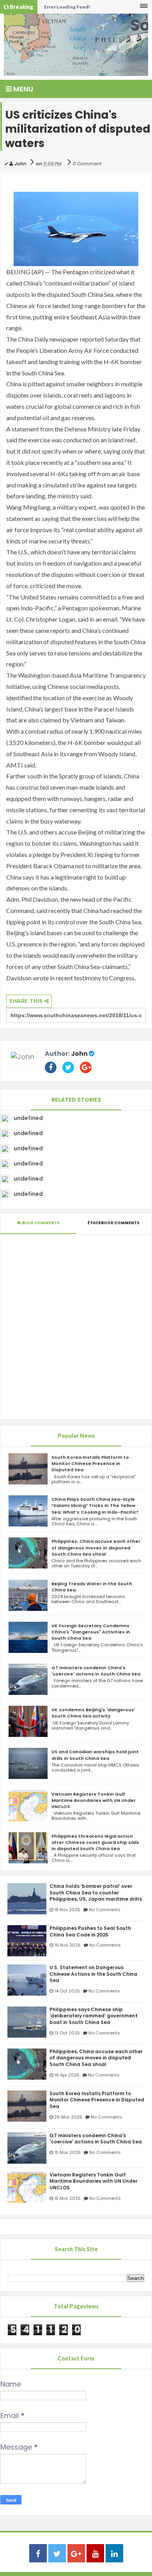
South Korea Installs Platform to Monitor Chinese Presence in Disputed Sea (90, 1463)
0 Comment (87, 164)
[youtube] (95, 2554)
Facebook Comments (115, 1223)
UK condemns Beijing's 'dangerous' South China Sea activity (93, 1713)
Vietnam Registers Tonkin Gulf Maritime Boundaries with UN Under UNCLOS (94, 1800)
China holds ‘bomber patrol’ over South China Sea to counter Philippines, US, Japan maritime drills (96, 1893)
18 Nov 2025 (67, 1910)
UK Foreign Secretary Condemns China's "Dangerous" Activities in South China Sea (91, 1632)
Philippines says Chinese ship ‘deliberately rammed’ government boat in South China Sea (94, 2016)
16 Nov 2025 (67, 1945)
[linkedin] (114, 2554)
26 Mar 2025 (68, 2117)
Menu (22, 89)
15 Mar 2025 (67, 2152)
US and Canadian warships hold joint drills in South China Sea (95, 1755)
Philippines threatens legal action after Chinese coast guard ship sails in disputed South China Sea (95, 1842)
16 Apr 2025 (67, 2075)
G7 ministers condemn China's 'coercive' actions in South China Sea (96, 1671)
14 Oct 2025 (67, 1991)
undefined (28, 1118)
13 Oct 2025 (67, 2033)
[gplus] (76, 2554)
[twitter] (57, 2554)
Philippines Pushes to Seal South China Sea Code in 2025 (90, 1932)
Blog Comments (40, 1223)
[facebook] (38, 2554)
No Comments (105, 1910)
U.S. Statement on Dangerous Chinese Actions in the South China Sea (93, 1974)
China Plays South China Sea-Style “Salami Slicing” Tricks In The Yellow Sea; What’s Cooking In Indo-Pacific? (95, 1505)
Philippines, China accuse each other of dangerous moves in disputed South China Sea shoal (96, 1547)
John (79, 1054)
